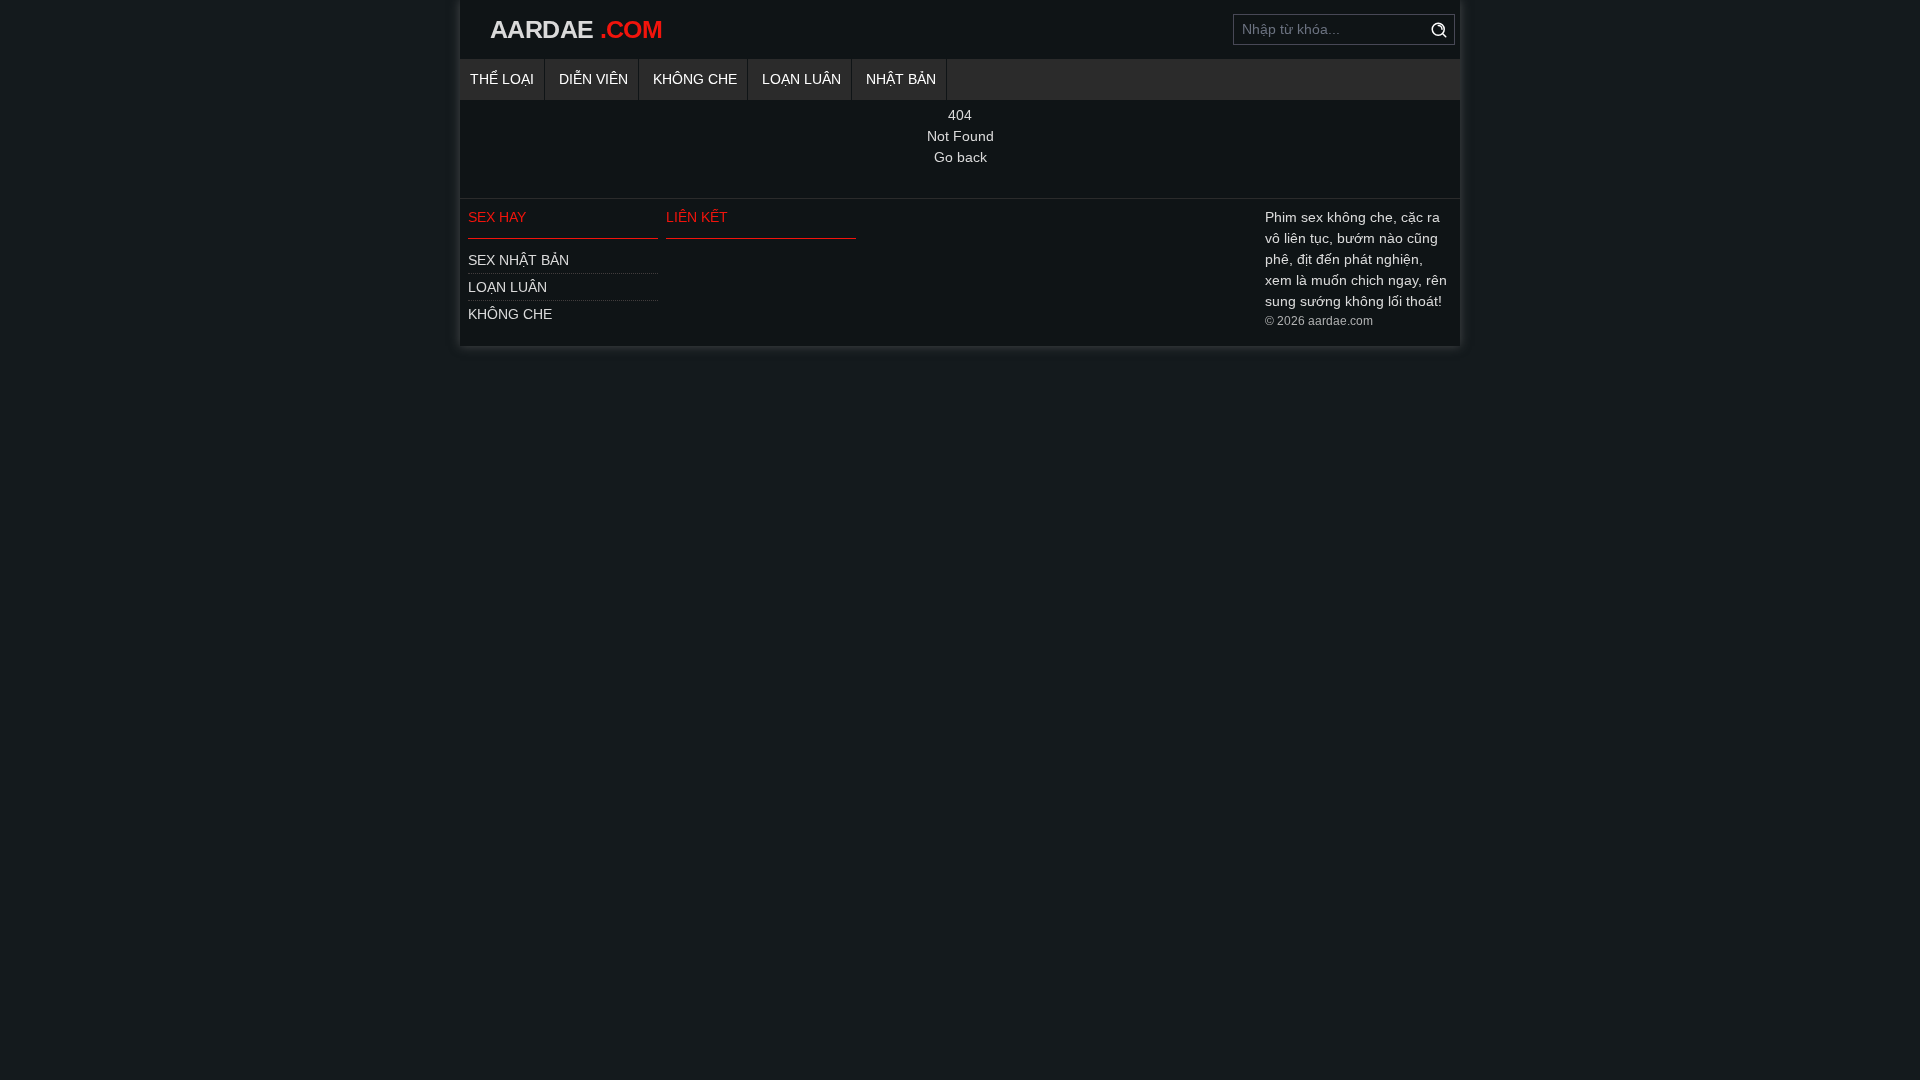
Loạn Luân (801, 79)
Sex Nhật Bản (518, 260)
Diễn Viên (593, 79)
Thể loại (502, 79)
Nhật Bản (901, 79)
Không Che (695, 79)
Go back (960, 157)
